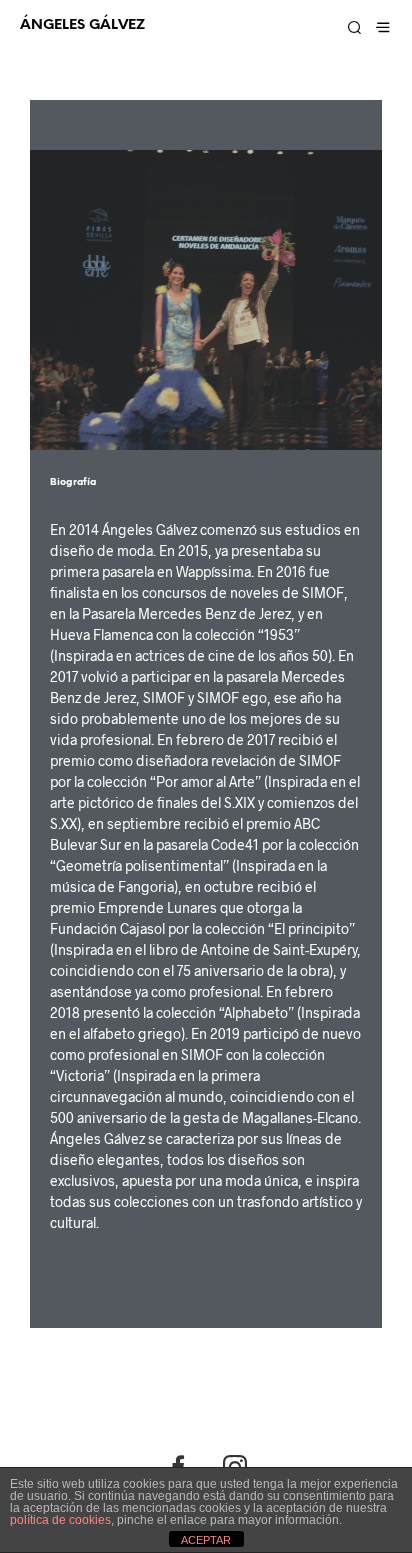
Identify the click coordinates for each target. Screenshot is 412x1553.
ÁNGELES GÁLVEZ (82, 24)
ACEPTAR (206, 1540)
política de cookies (60, 1520)
